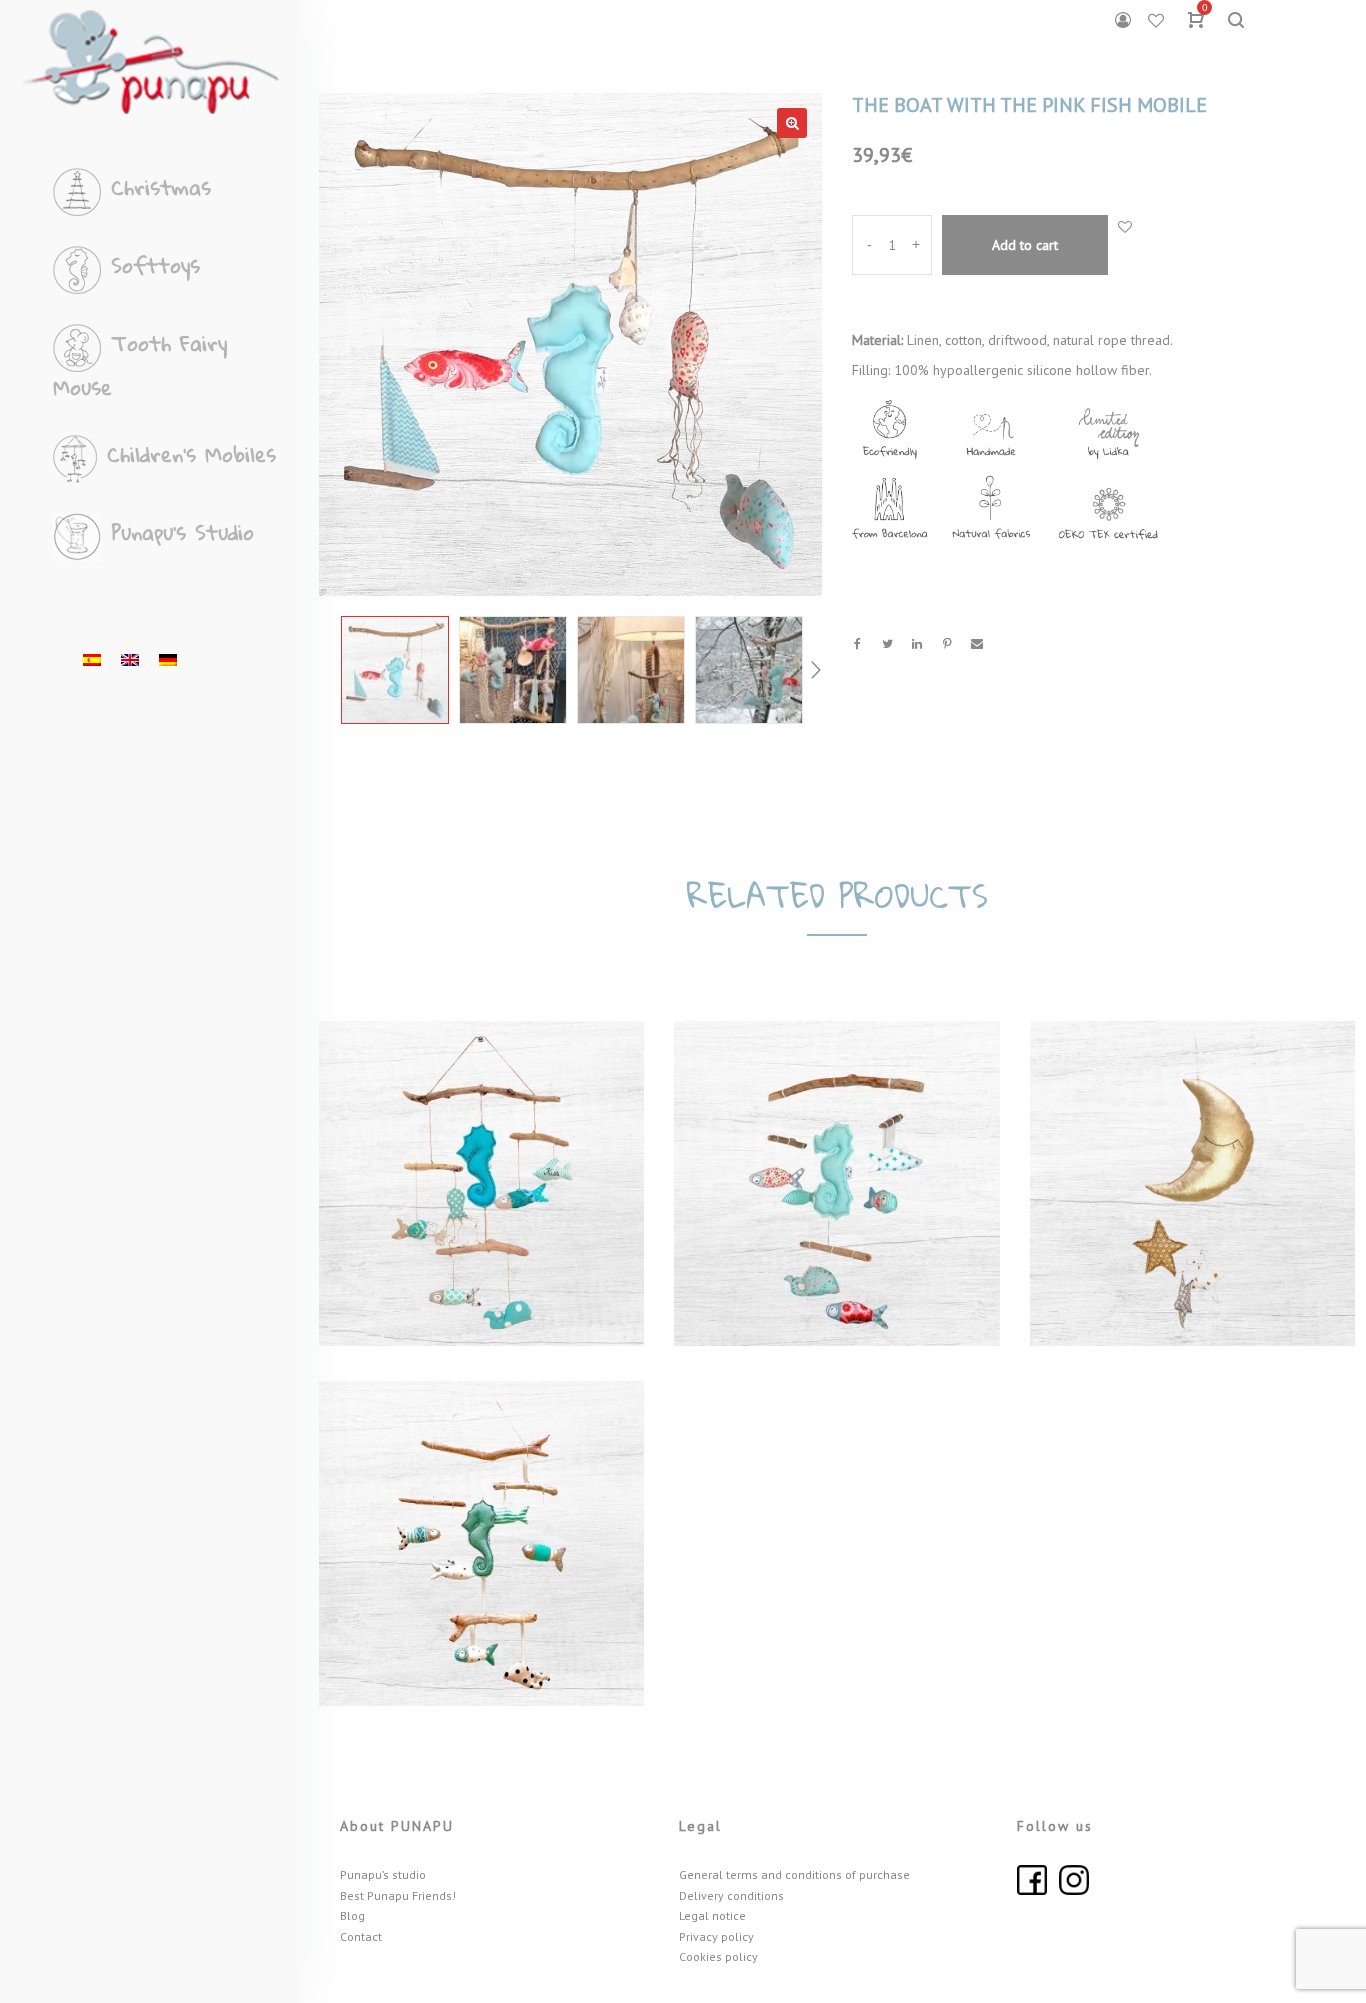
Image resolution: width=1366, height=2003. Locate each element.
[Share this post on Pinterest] (947, 644)
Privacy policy (716, 1936)
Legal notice (712, 1915)
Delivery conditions (731, 1895)
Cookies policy (718, 1956)
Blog (352, 1915)
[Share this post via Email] (977, 644)
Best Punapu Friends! (398, 1895)
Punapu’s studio (383, 1874)
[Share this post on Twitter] (887, 644)
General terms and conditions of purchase (794, 1874)
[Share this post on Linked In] (917, 644)
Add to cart (1025, 245)
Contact (361, 1936)
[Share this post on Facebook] (857, 644)
